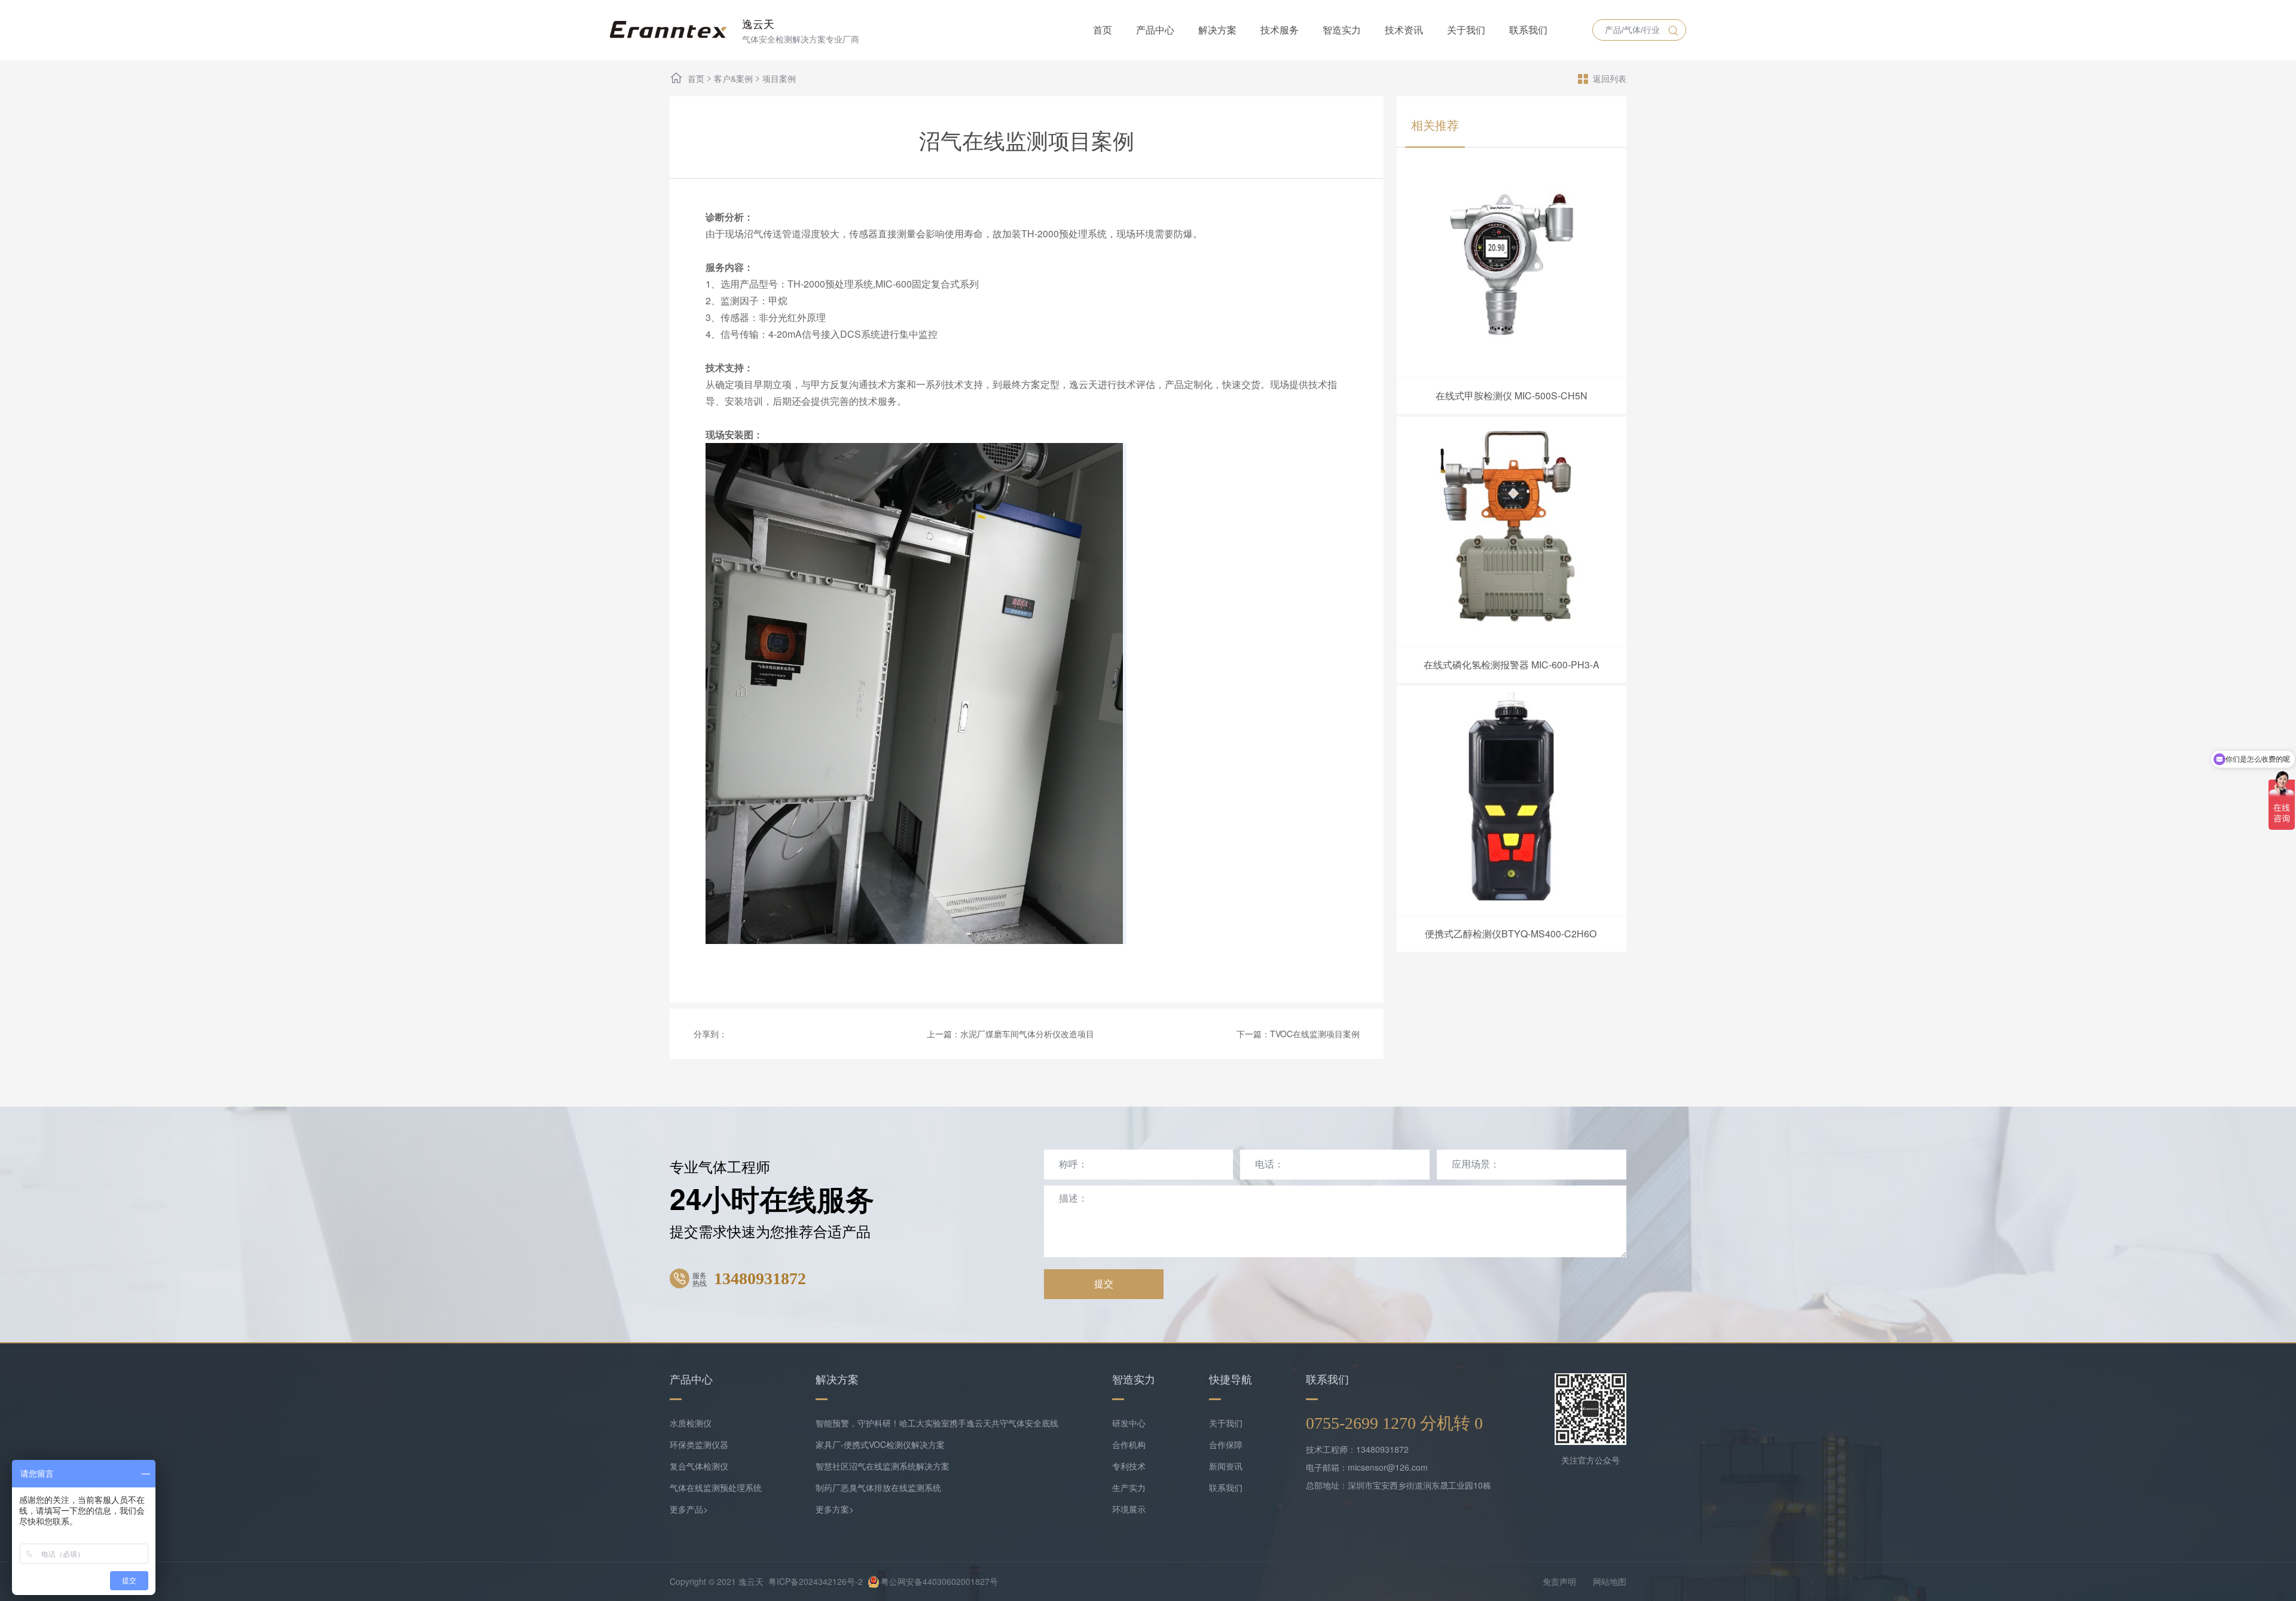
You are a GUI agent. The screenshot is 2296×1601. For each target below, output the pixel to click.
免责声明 (1559, 1581)
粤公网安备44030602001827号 (939, 1581)
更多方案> (835, 1509)
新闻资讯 (1226, 1466)
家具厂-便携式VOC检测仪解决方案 (880, 1444)
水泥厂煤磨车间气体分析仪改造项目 (1027, 1034)
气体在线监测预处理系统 (716, 1487)
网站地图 (1610, 1581)
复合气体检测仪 (699, 1466)
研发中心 (1129, 1423)
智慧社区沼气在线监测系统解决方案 (883, 1466)
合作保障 (1226, 1444)
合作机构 (1129, 1444)
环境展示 (1129, 1509)
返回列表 (1610, 78)
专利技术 (1129, 1466)
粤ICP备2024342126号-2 (816, 1581)
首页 (1103, 30)
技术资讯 (1404, 30)
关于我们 (1466, 30)
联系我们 (1528, 30)
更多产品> (689, 1509)
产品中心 (1155, 30)
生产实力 (1129, 1487)
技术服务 (1280, 30)
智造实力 (1342, 30)
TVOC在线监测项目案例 (1315, 1034)
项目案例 (779, 78)
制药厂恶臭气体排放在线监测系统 (878, 1487)
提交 (1104, 1284)
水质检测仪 (691, 1423)
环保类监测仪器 (699, 1444)
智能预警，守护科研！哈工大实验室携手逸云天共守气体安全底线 (937, 1423)
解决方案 (1217, 30)
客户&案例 (733, 78)
